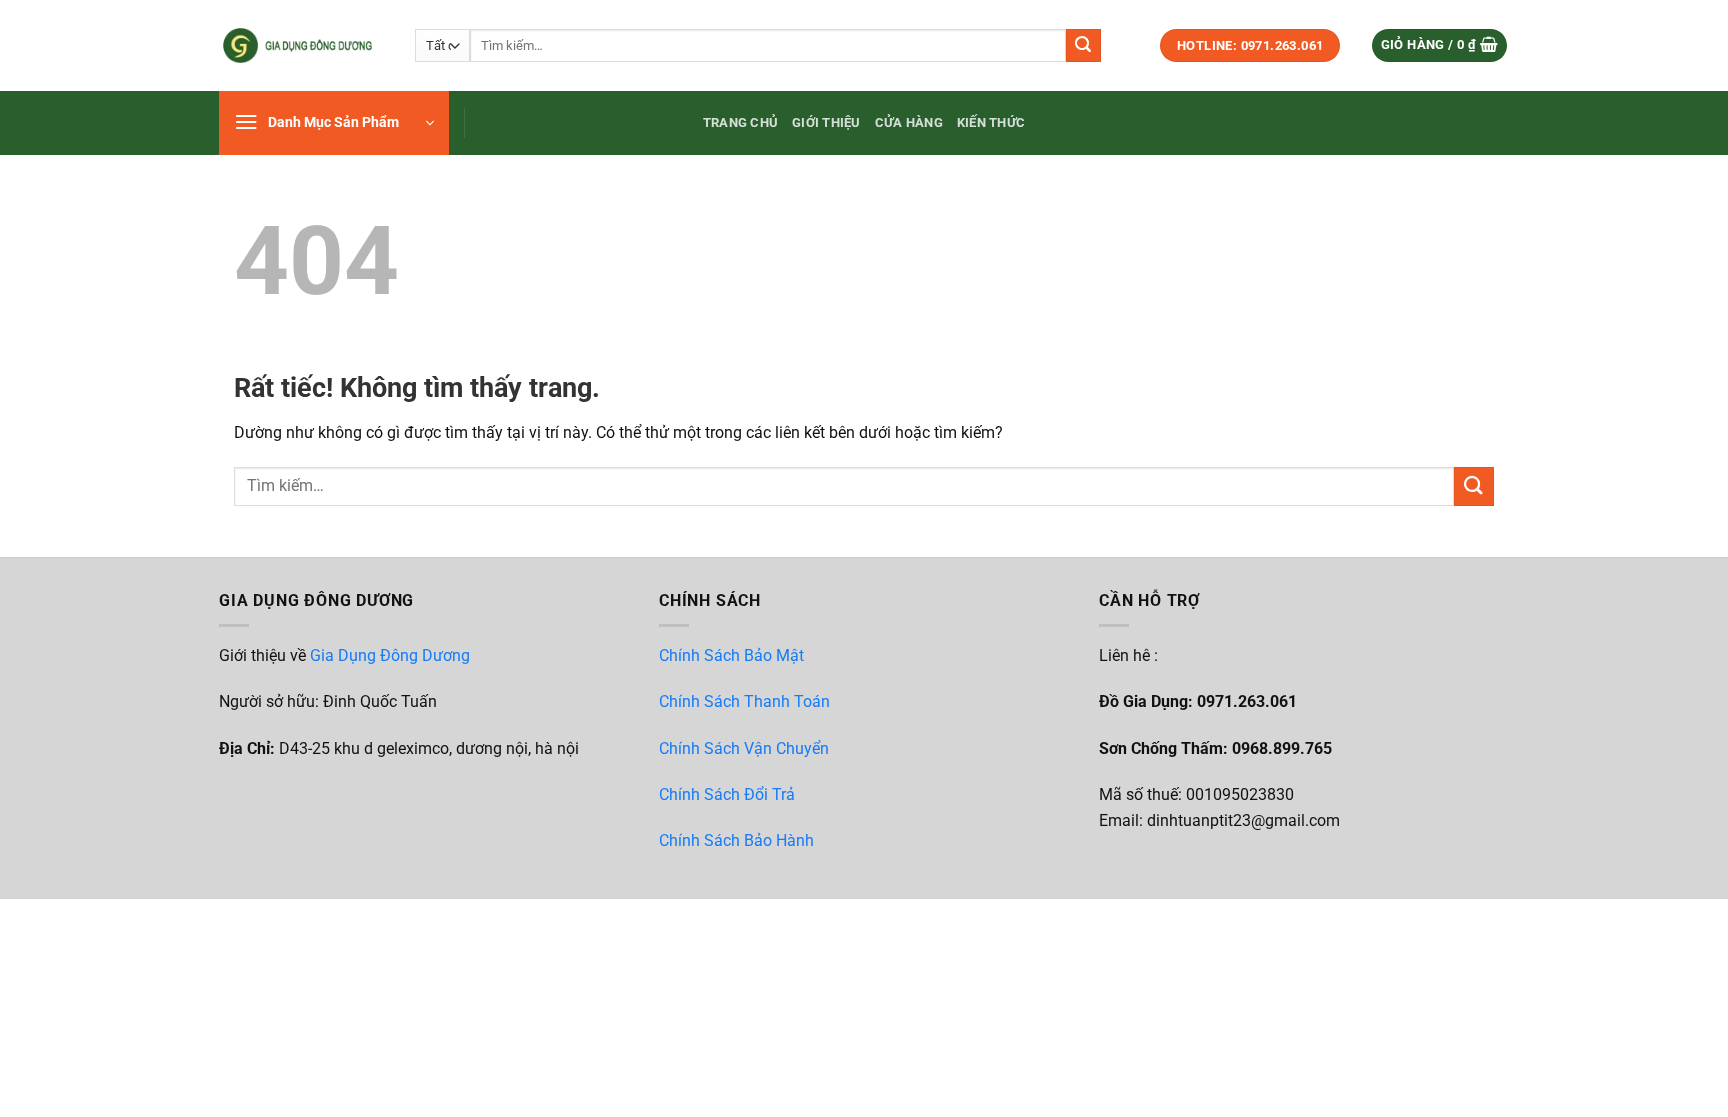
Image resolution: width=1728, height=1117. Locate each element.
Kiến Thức (991, 122)
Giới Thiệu (826, 122)
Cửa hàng (909, 122)
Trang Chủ (740, 122)
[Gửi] (1083, 46)
